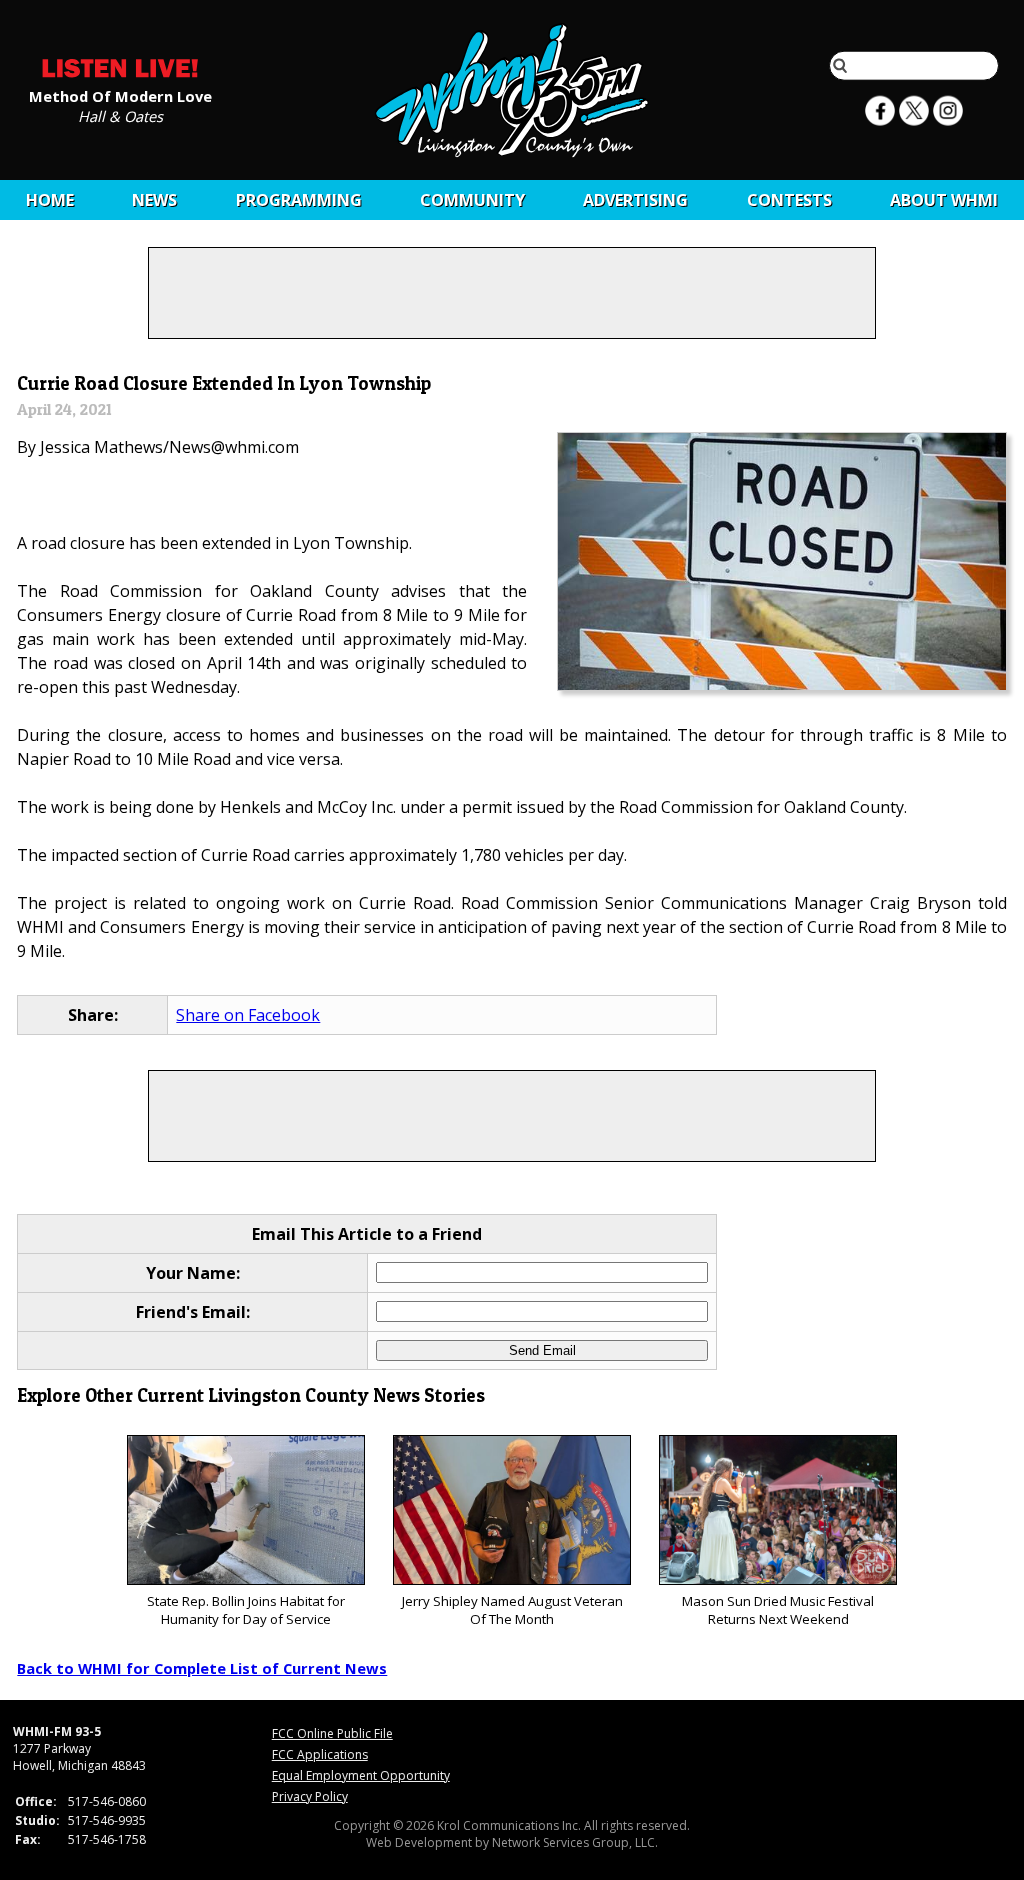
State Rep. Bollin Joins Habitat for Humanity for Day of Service (246, 1610)
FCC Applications (320, 1754)
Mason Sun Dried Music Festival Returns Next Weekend (778, 1610)
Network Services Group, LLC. (575, 1842)
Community (472, 200)
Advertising (635, 200)
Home (50, 200)
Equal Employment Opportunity (361, 1775)
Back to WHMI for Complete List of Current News (202, 1668)
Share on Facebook (248, 1015)
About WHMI (944, 200)
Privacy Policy (310, 1796)
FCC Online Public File (332, 1733)
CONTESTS (789, 200)
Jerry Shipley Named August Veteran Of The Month (512, 1610)
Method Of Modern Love (120, 95)
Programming (299, 200)
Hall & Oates (120, 115)
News (154, 200)
